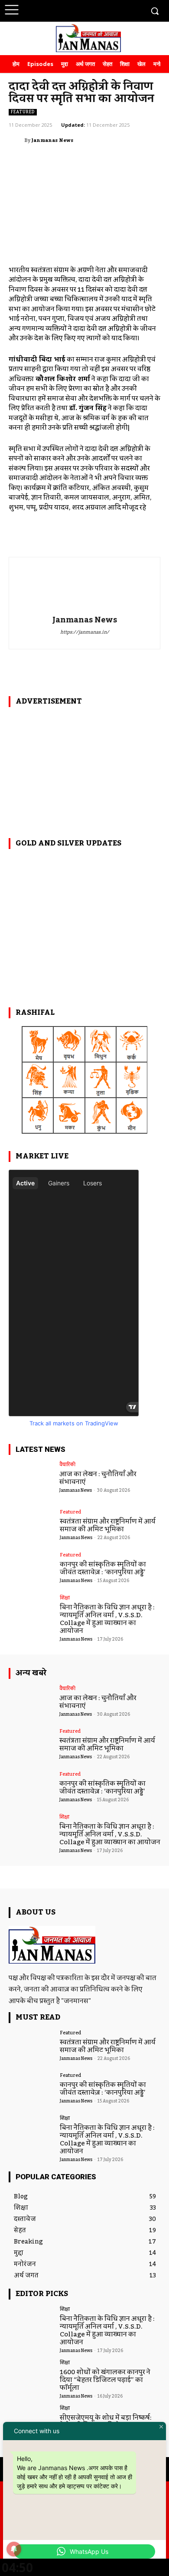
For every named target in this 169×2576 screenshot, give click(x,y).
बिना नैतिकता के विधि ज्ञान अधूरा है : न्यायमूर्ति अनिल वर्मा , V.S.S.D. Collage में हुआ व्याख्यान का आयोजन (107, 1619)
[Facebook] (71, 10)
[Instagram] (87, 10)
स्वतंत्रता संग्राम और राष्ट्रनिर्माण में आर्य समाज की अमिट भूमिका (108, 1525)
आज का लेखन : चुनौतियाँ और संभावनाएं (98, 1478)
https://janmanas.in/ (85, 633)
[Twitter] (119, 10)
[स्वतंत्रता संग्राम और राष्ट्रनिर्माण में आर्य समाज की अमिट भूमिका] (31, 1527)
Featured (23, 112)
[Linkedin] (103, 10)
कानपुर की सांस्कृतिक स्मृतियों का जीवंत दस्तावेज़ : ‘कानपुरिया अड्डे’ (103, 1568)
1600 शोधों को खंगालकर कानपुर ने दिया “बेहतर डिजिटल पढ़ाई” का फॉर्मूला (105, 2380)
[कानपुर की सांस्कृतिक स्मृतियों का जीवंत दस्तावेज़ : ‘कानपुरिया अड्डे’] (31, 1570)
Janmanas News (52, 141)
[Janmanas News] (16, 141)
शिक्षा (65, 1598)
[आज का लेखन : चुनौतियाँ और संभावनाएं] (31, 1480)
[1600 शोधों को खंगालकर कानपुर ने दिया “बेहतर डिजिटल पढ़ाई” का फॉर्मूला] (31, 2378)
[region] (84, 767)
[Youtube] (135, 10)
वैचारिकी (67, 1465)
